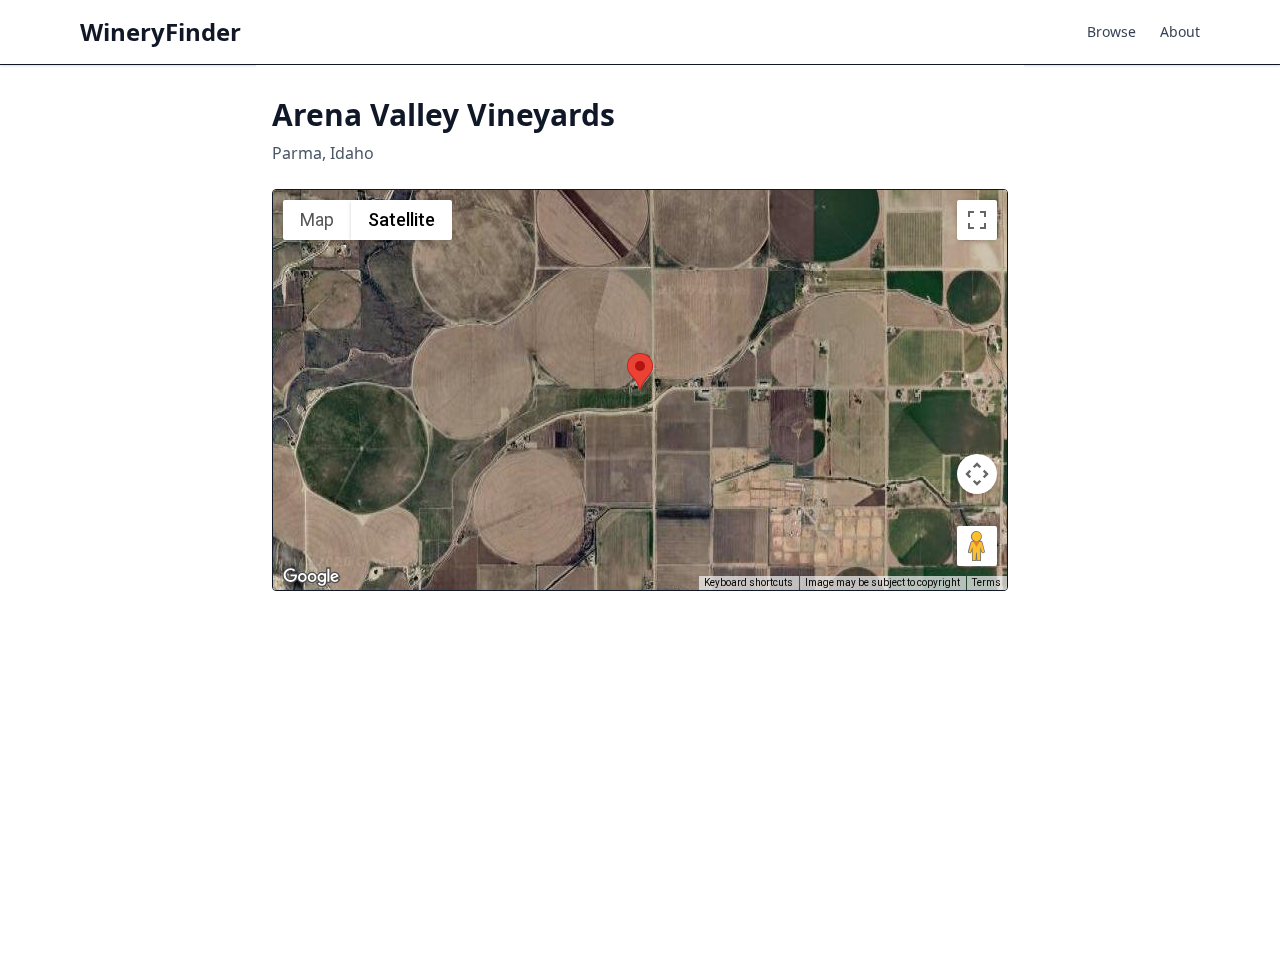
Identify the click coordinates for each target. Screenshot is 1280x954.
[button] (640, 371)
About (1180, 31)
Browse (1111, 31)
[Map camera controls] (977, 474)
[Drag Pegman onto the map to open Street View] (977, 546)
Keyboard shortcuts (748, 582)
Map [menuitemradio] (317, 219)
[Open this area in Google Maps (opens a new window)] (311, 577)
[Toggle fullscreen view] (977, 220)
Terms (986, 582)
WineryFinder (160, 32)
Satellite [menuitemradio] (401, 219)
